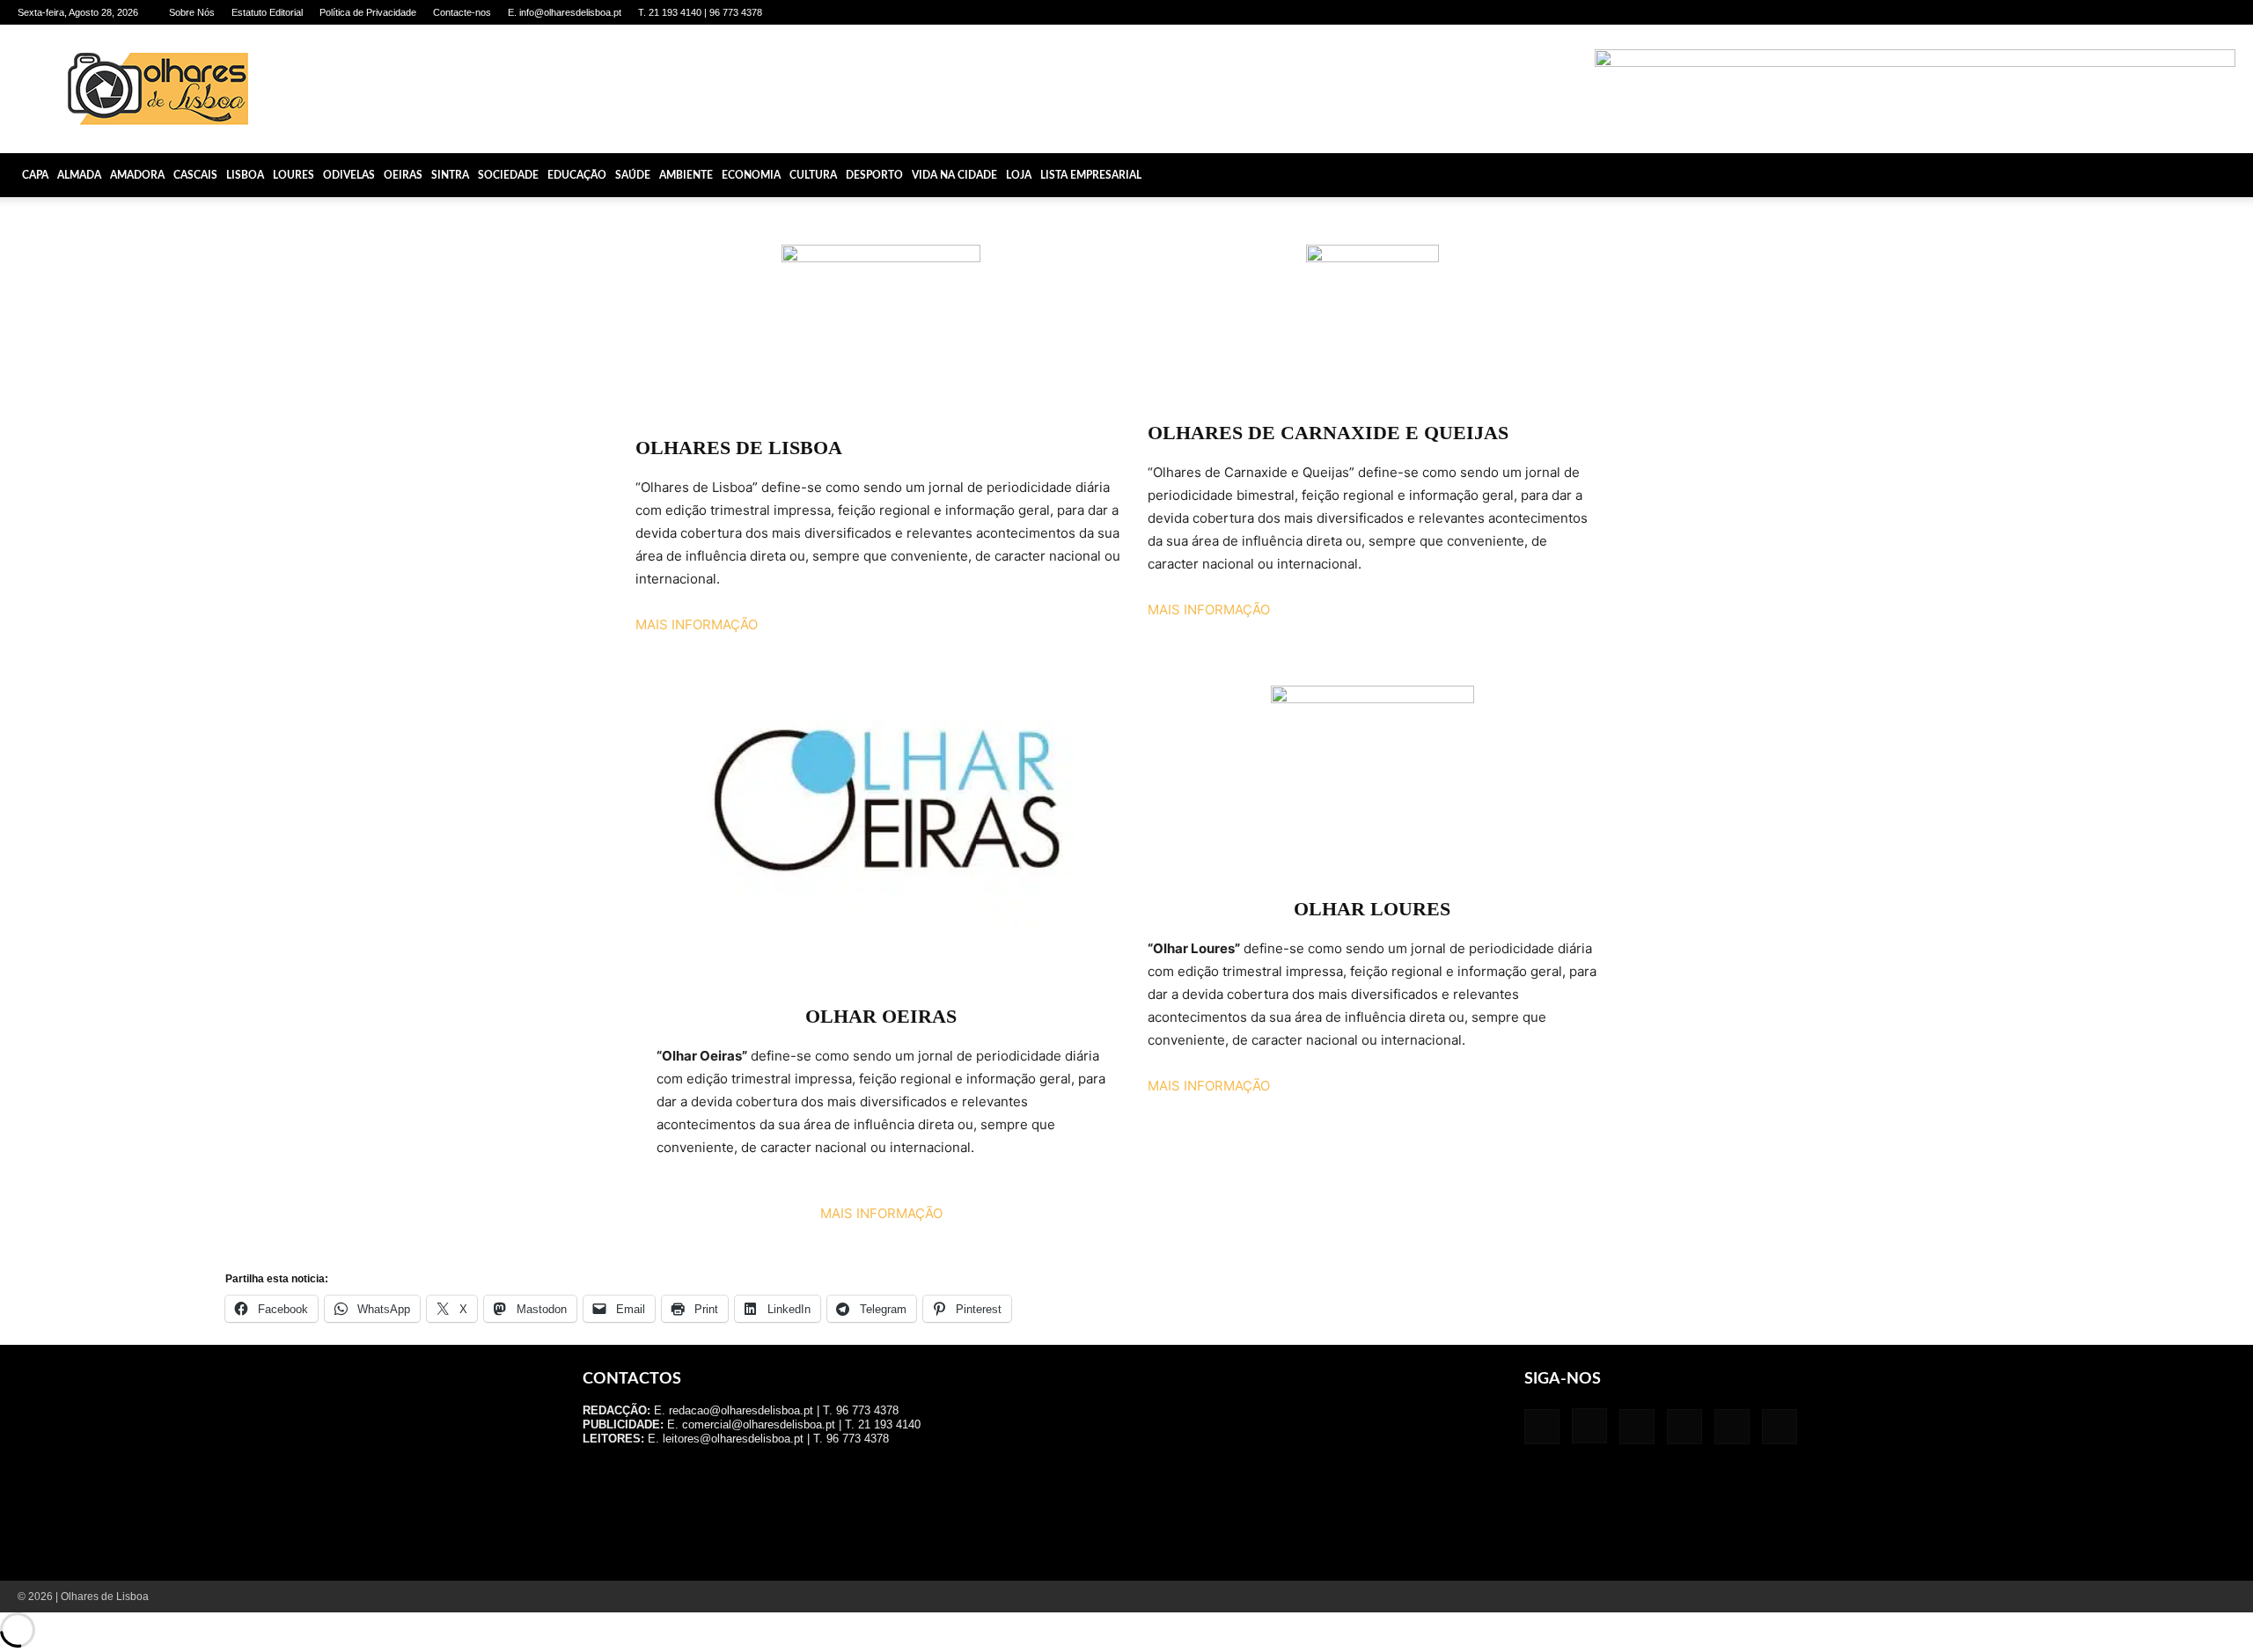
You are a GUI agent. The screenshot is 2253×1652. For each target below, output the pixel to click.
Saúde (633, 175)
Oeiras (403, 175)
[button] (2232, 175)
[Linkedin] (2135, 12)
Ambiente (686, 175)
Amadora (137, 175)
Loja (1019, 175)
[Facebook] (2077, 12)
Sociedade (508, 175)
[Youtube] (2222, 12)
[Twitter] (2193, 12)
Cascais (195, 175)
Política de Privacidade (368, 12)
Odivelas (349, 175)
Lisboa (245, 175)
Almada (79, 175)
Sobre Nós (192, 12)
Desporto (874, 175)
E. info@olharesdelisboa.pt (565, 12)
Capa (35, 175)
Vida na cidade (954, 175)
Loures (294, 175)
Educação (577, 175)
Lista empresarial (1091, 175)
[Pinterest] (2164, 12)
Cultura (813, 175)
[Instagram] (2106, 12)
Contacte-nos (462, 12)
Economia (751, 175)
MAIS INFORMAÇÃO (697, 624)
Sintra (450, 175)
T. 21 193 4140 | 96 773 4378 (700, 12)
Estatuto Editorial (267, 12)
